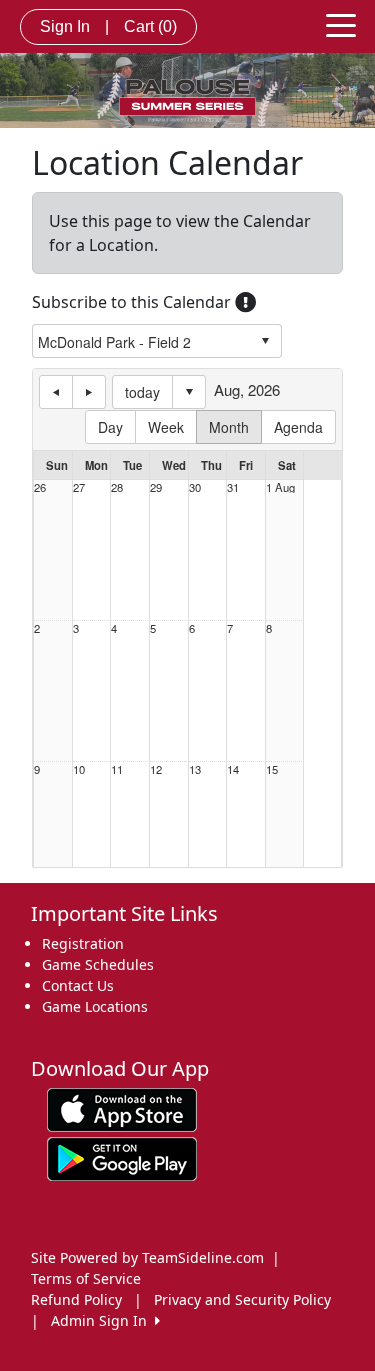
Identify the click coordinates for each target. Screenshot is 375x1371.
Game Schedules (98, 964)
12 (156, 769)
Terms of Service (86, 1278)
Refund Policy (76, 1299)
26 (40, 487)
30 (195, 487)
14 (233, 769)
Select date (189, 392)
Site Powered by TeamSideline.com (147, 1257)
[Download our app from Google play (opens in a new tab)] (122, 1157)
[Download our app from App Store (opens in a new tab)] (122, 1108)
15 (272, 769)
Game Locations (95, 1006)
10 (79, 769)
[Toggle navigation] (341, 24)
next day (89, 392)
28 (117, 487)
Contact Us (78, 985)
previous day (56, 392)
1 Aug (280, 487)
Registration (83, 943)
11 (117, 769)
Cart (150, 26)
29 (156, 487)
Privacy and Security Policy (242, 1299)
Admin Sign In (103, 1320)
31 (233, 487)
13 (195, 769)
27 (79, 487)
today (142, 392)
